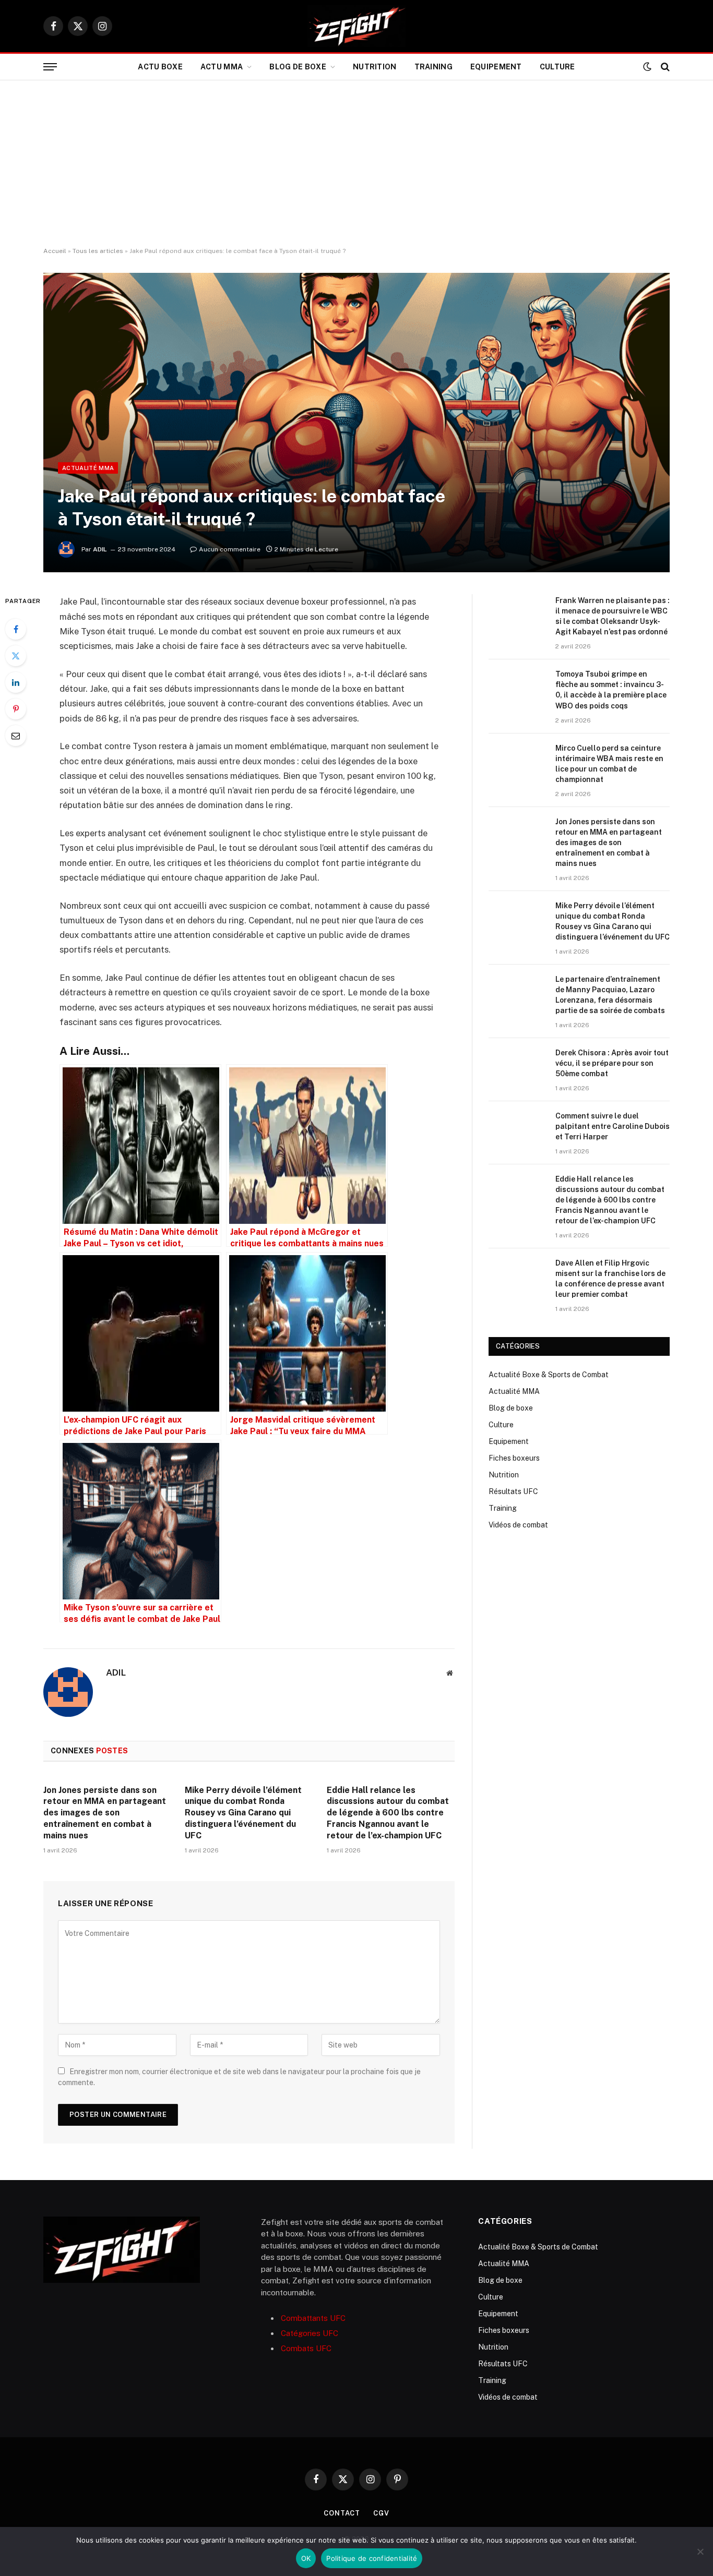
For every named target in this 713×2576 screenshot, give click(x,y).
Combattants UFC (313, 2318)
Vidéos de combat (518, 1525)
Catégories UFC (310, 2333)
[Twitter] (16, 656)
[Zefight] (356, 26)
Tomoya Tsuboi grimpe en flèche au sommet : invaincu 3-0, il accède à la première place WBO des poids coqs (611, 690)
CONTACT (342, 2513)
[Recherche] (664, 67)
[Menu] (50, 67)
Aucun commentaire (230, 549)
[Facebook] (16, 629)
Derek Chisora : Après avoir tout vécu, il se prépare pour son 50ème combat (612, 1063)
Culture (557, 67)
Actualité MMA (88, 468)
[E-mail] (16, 736)
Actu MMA (222, 67)
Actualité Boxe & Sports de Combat (549, 1375)
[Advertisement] (356, 164)
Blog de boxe (298, 67)
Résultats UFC (513, 1491)
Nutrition (375, 67)
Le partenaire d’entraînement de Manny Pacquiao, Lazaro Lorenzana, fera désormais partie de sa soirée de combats (610, 995)
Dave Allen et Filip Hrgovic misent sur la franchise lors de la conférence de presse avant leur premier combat (610, 1279)
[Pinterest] (16, 709)
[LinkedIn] (16, 682)
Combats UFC (306, 2348)
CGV (381, 2513)
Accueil (55, 251)
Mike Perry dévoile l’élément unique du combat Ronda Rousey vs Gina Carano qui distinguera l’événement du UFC (243, 1813)
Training (433, 67)
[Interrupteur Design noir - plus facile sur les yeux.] (647, 67)
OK (306, 2558)
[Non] (700, 2551)
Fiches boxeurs (514, 1458)
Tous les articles (98, 251)
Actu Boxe (160, 67)
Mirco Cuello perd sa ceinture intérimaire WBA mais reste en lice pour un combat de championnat (609, 764)
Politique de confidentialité (372, 2558)
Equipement (496, 67)
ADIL (100, 549)
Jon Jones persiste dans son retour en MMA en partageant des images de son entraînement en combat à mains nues (105, 1813)
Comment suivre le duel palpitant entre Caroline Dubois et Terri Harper (613, 1126)
